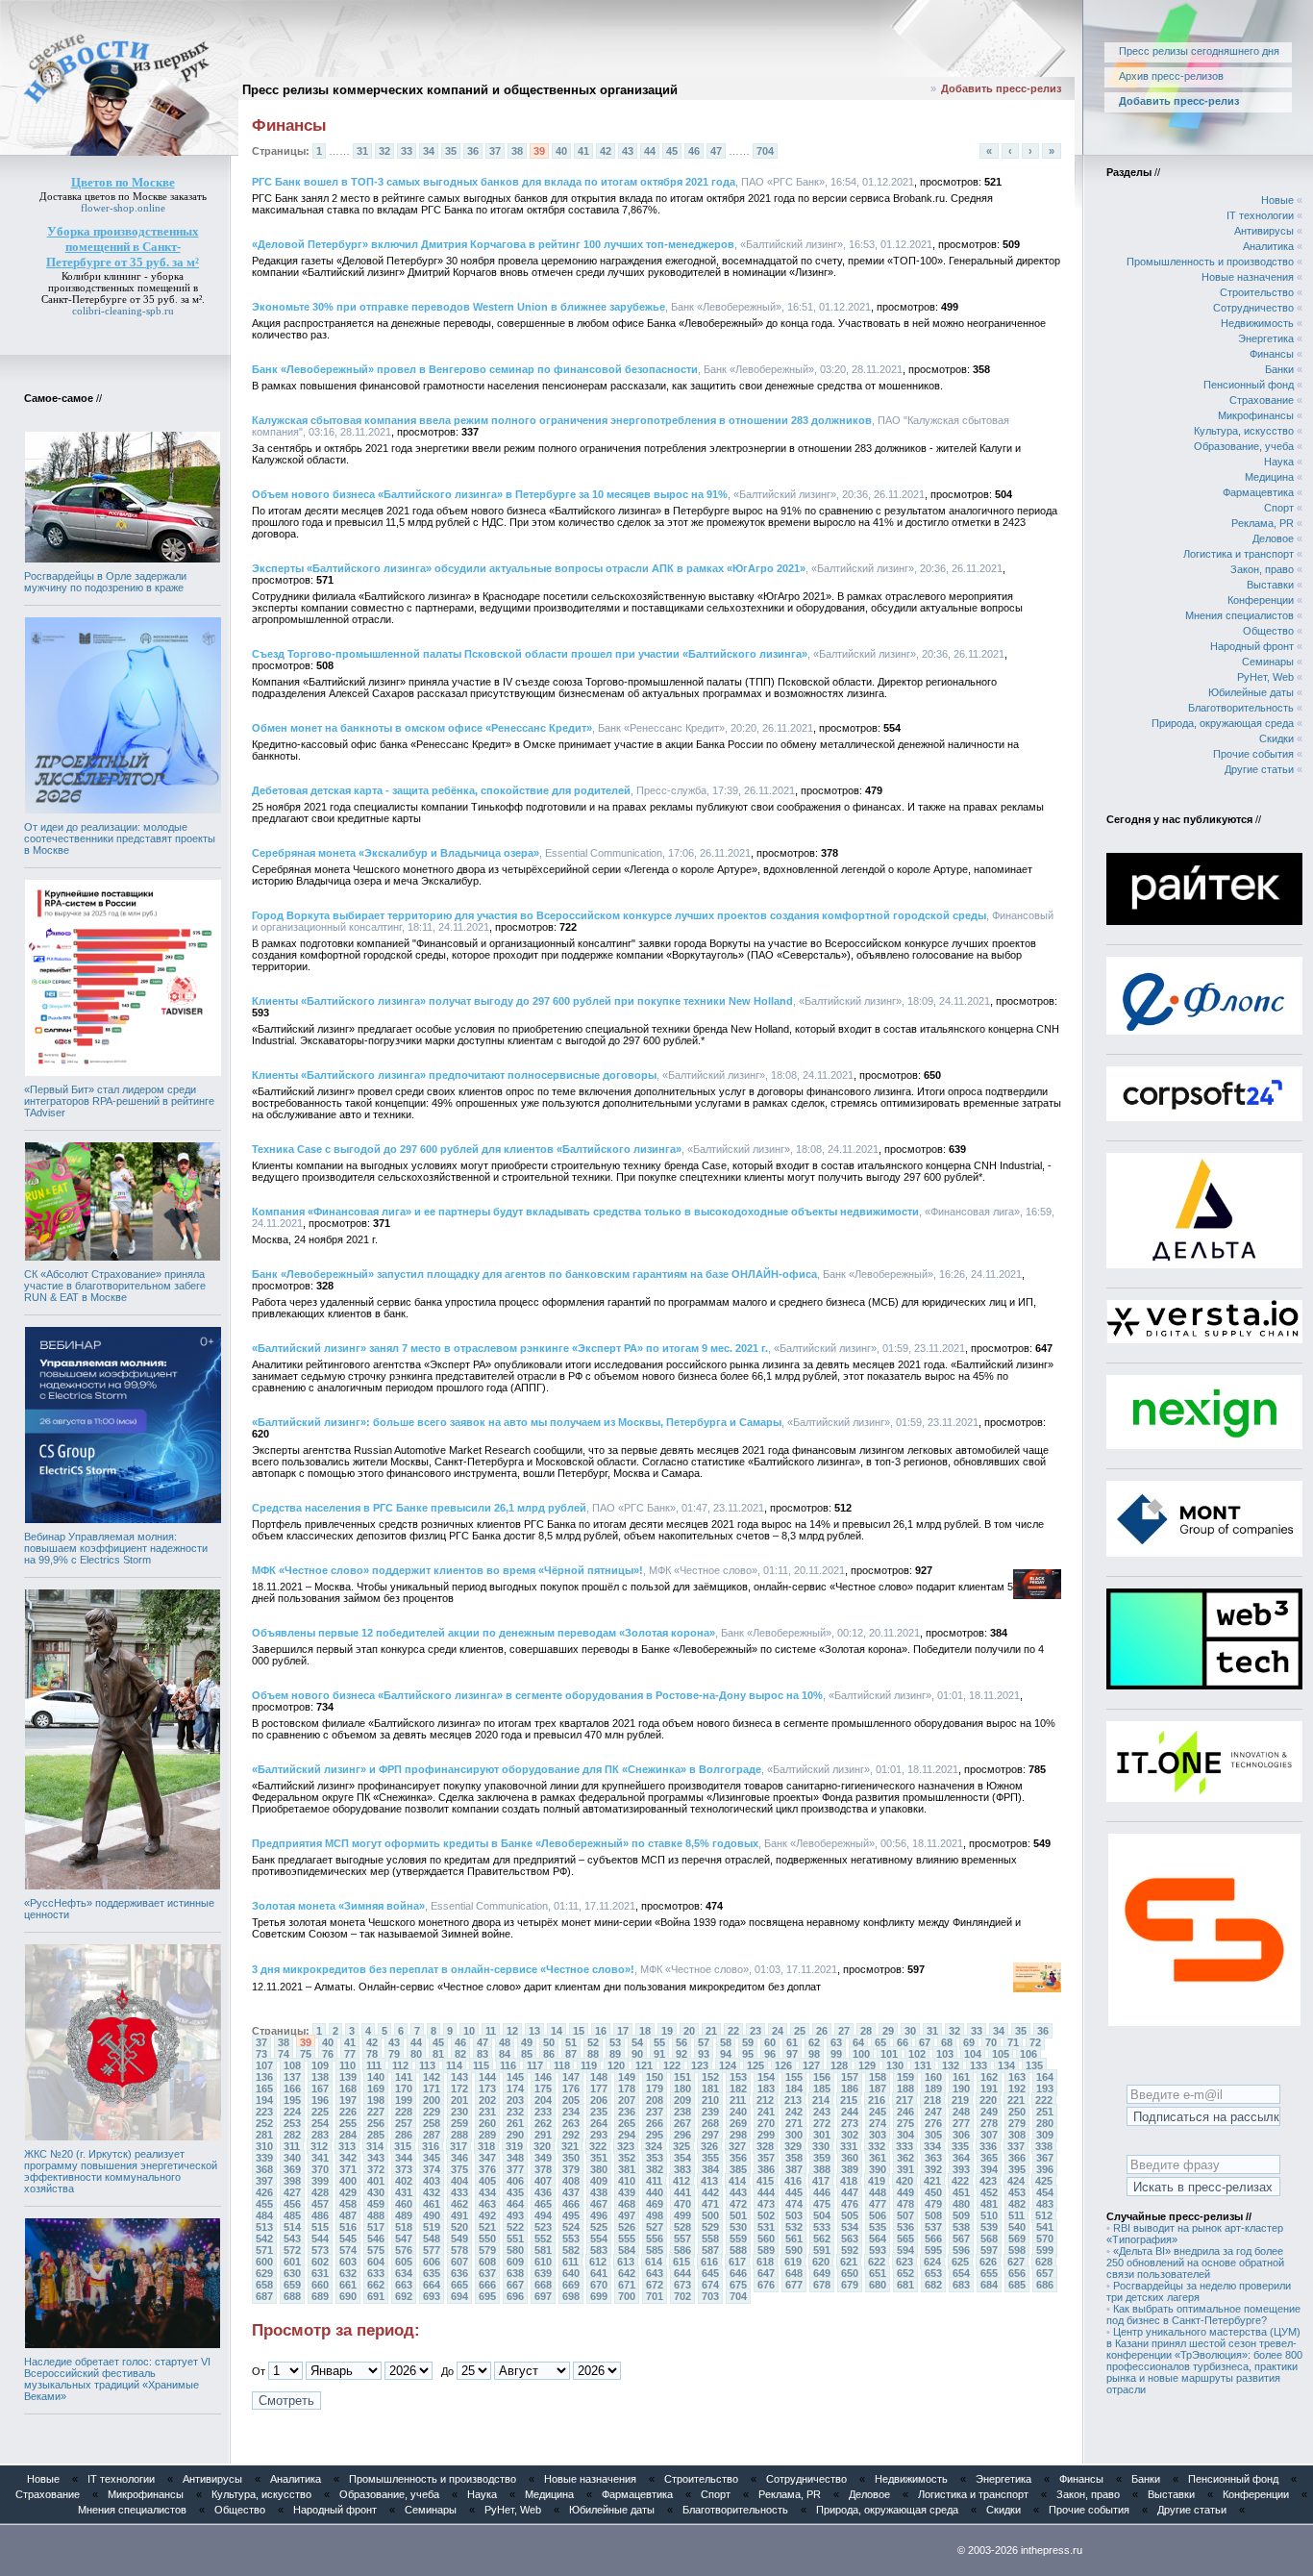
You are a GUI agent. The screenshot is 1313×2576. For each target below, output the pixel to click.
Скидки (1276, 738)
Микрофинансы (1256, 415)
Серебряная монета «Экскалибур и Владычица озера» (396, 853)
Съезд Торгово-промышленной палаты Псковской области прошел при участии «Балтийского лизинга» (530, 654)
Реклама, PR (1263, 523)
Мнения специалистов (1239, 615)
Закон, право (1262, 569)
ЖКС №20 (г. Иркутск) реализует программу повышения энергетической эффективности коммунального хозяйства (121, 2171)
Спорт (1279, 508)
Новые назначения (1248, 277)
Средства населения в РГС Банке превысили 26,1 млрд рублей (419, 1508)
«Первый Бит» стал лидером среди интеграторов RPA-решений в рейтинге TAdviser (119, 1101)
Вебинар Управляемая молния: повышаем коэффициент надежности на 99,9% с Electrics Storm (116, 1548)
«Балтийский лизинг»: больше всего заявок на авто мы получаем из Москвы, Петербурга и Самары (517, 1422)
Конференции (1261, 600)
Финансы (1272, 354)
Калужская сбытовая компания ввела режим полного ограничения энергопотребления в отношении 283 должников (562, 420)
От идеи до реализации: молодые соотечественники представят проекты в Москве (120, 838)
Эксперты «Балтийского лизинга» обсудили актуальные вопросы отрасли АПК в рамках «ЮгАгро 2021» (529, 568)
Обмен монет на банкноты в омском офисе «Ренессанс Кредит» (422, 728)
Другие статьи (1259, 769)
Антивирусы (1264, 231)
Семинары (1268, 662)
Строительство (1257, 292)
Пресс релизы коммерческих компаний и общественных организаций (460, 90)
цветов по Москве (126, 196)
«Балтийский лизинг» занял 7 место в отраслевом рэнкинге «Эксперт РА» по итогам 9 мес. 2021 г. (510, 1348)
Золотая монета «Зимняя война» (338, 1906)
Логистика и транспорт (1239, 554)
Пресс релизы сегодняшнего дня (1199, 51)
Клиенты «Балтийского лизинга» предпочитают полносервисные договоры (454, 1075)
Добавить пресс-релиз (1001, 88)
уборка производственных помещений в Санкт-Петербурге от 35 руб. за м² (122, 288)
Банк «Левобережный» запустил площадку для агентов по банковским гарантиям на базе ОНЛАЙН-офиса (534, 1274)
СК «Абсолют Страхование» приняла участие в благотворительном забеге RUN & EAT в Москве (115, 1286)
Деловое (1273, 538)
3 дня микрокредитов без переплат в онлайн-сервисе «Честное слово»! (443, 1969)
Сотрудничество (1253, 308)
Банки (1279, 369)
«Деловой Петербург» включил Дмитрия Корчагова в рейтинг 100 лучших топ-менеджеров (493, 244)
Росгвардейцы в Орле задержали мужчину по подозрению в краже (105, 582)
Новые (1277, 200)
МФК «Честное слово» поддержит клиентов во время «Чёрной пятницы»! (447, 1570)
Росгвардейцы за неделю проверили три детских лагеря (1199, 2291)
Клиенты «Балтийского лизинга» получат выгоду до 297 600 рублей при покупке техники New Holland (522, 1001)
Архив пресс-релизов (1171, 76)
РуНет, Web (1265, 677)
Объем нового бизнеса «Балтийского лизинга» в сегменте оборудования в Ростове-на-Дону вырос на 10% (537, 1695)
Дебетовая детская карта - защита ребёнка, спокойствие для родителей (441, 790)
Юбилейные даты (1251, 692)
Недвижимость (1257, 323)
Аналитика (1268, 246)
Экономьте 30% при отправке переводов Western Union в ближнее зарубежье (458, 307)
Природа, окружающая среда (1223, 723)
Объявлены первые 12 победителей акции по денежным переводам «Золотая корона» (483, 1633)
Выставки (1270, 585)
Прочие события (1253, 754)
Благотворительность (1241, 708)
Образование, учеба (1244, 446)
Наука (1279, 462)
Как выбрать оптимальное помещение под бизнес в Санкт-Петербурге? (1203, 2314)
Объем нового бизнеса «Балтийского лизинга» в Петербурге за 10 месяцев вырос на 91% (490, 494)
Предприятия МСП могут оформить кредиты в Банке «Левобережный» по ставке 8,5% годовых (505, 1843)
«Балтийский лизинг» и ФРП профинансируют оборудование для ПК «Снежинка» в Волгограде (507, 1769)
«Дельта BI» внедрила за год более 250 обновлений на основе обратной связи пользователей (1195, 2263)
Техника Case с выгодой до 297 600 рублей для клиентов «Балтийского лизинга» (467, 1149)
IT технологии (1260, 215)
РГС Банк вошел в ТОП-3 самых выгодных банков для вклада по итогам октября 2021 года (494, 182)
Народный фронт (1252, 646)
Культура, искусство (1244, 431)
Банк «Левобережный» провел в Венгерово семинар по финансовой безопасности (475, 369)
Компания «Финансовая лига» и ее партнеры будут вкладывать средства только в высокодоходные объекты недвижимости (585, 1212)
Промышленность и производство (1210, 262)
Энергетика (1266, 338)
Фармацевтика (1258, 492)
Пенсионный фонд (1249, 385)
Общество (1268, 631)
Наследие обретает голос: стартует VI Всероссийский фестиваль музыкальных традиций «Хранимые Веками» (117, 2379)
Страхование (1262, 400)
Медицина (1269, 477)
